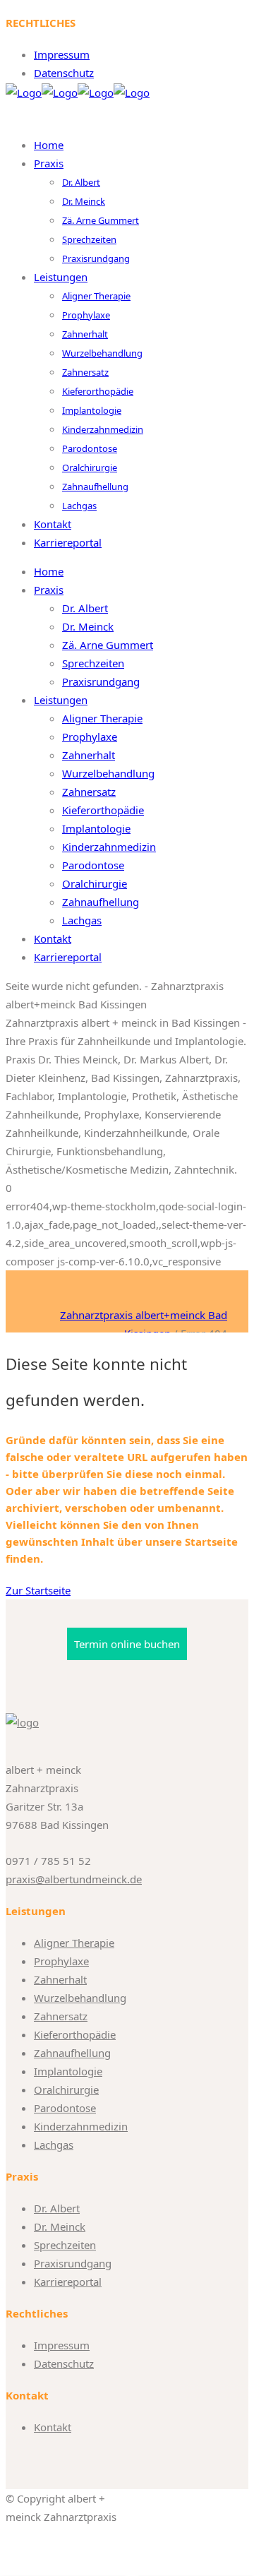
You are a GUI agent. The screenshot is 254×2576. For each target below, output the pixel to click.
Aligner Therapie (74, 1943)
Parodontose (65, 2108)
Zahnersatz (61, 2016)
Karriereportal (68, 2282)
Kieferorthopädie (75, 2034)
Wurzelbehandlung (80, 1998)
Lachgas (54, 2145)
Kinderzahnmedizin (81, 2126)
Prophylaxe (61, 1961)
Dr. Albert (57, 2208)
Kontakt (53, 2427)
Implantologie (68, 2071)
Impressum (62, 54)
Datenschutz (64, 73)
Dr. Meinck (60, 2226)
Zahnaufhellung (72, 2053)
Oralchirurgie (66, 2089)
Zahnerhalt (60, 1979)
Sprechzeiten (65, 2245)
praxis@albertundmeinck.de (74, 1879)
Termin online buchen (127, 1644)
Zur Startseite (38, 1590)
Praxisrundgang (73, 2263)
